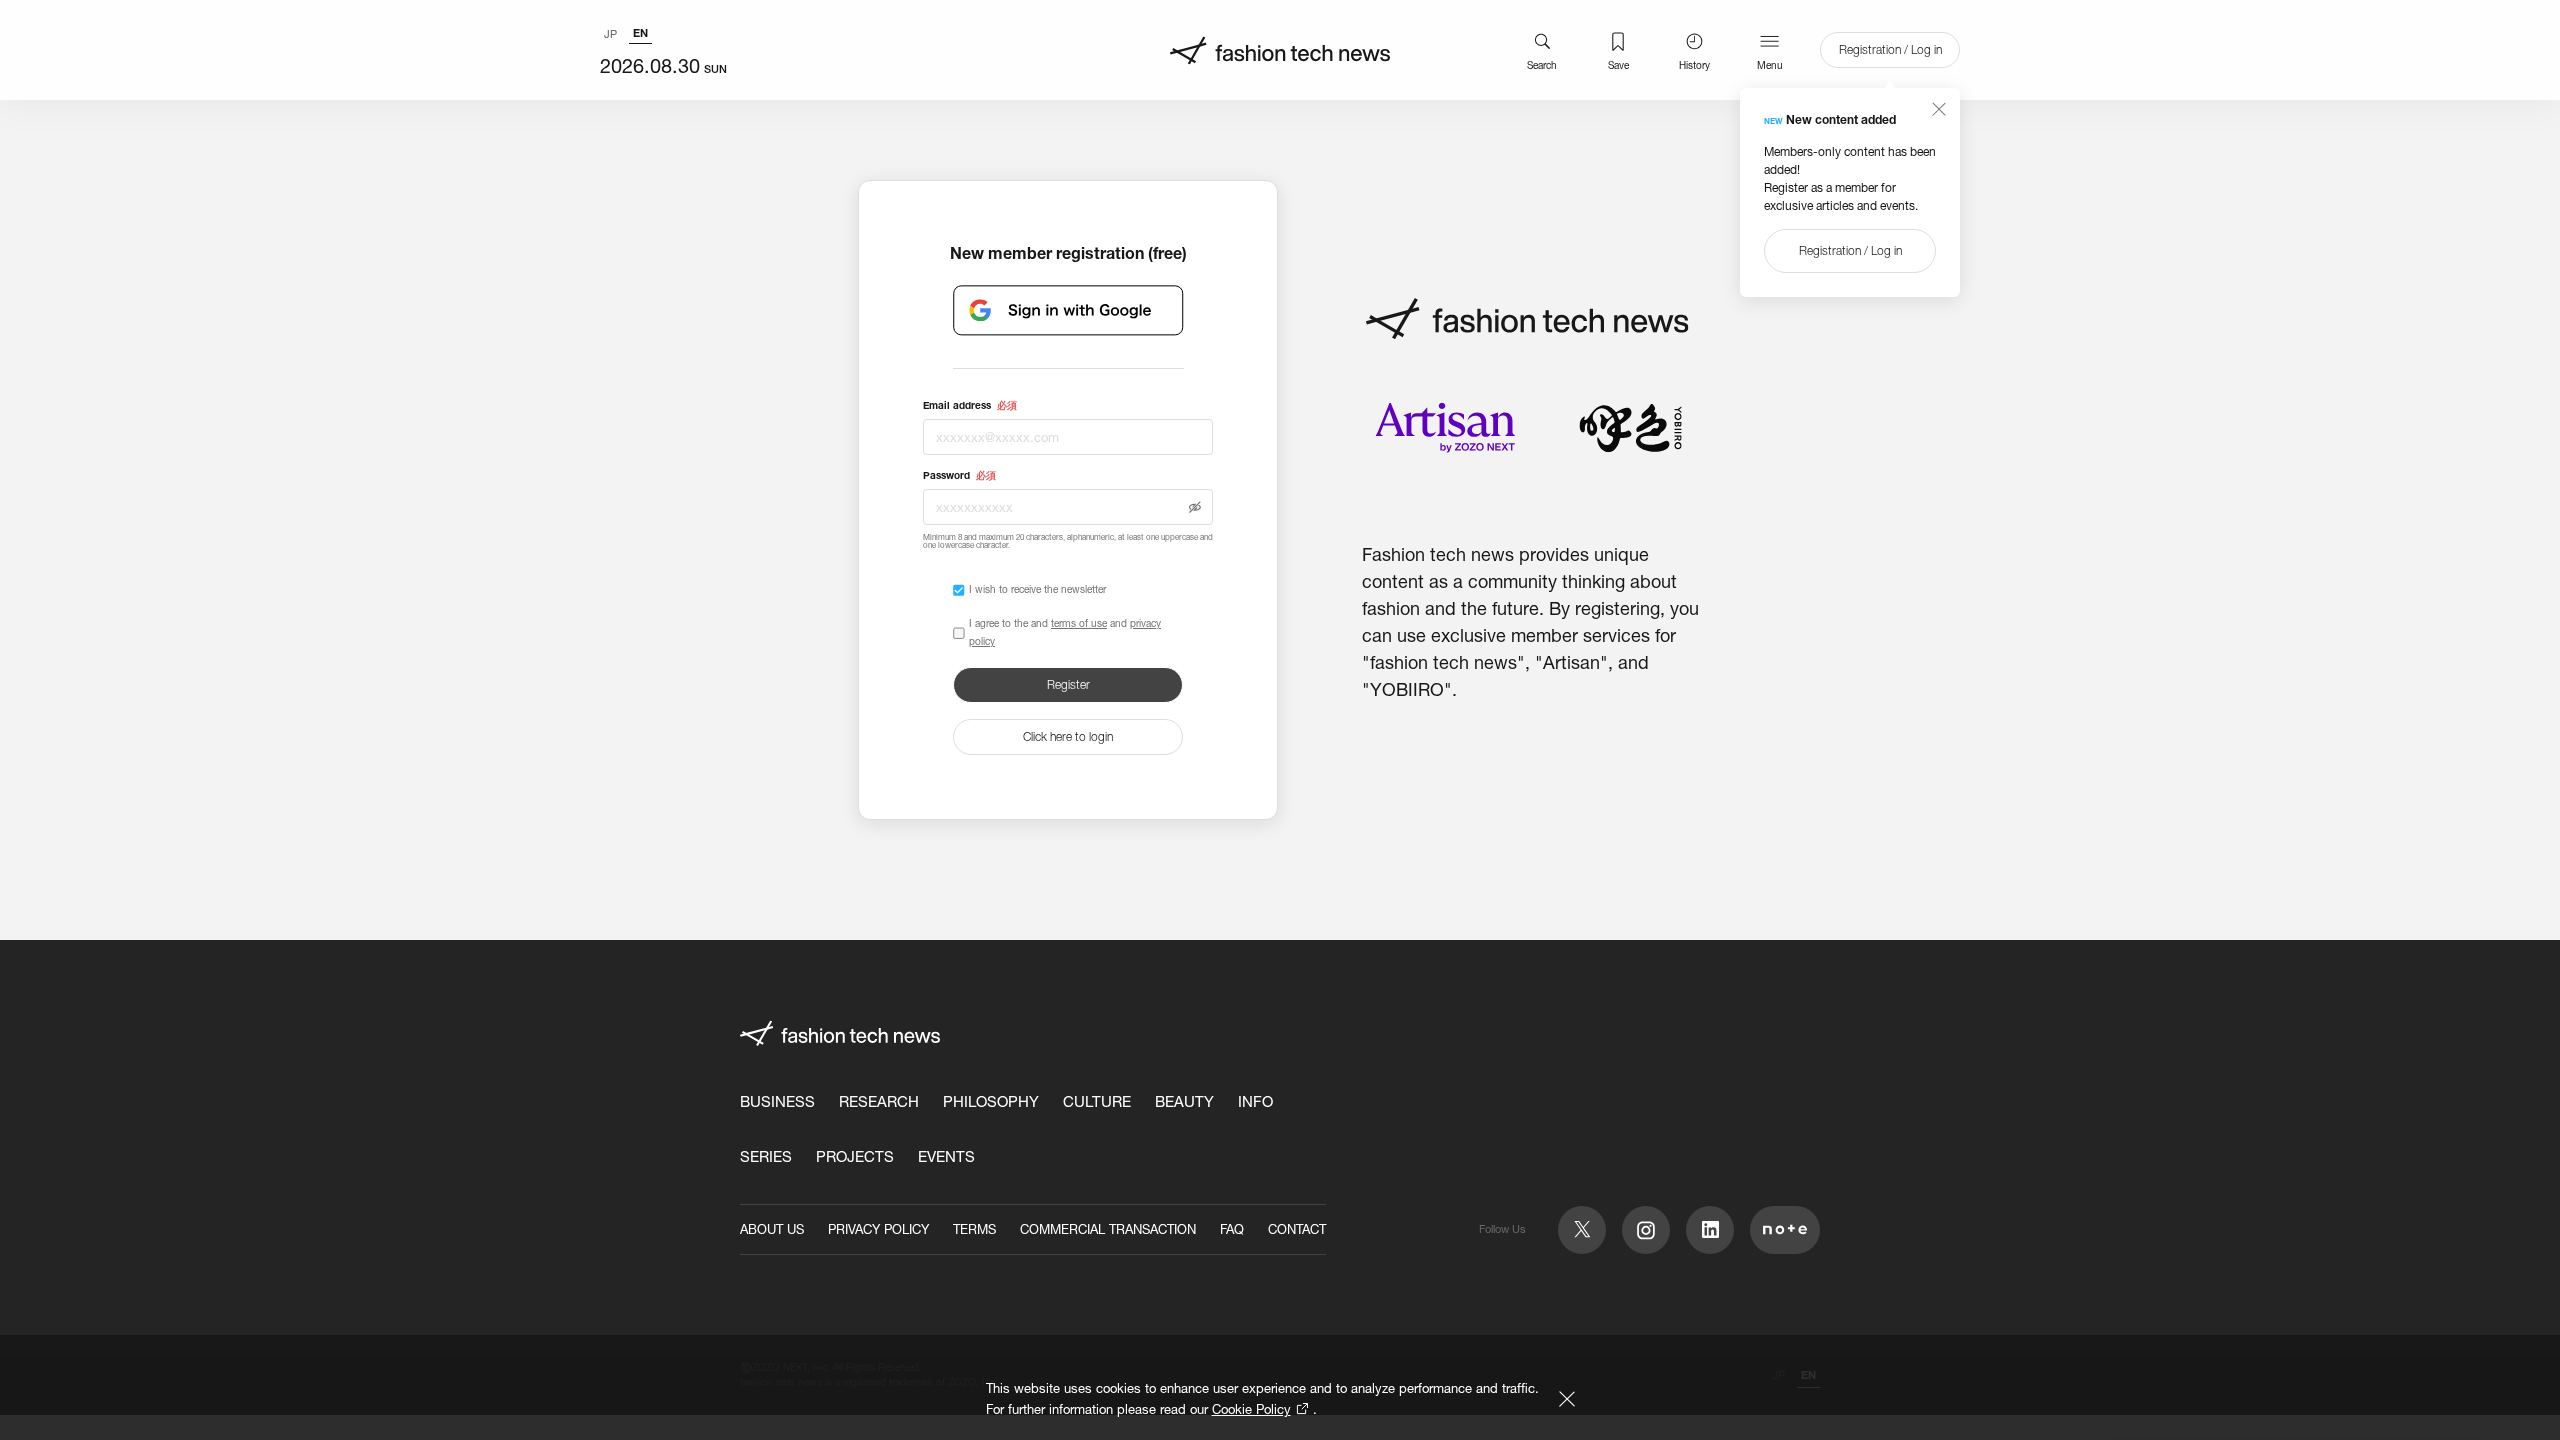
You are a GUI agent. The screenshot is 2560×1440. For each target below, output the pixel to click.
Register (1068, 684)
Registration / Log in (1890, 49)
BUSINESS (777, 1101)
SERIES (766, 1156)
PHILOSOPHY (991, 1101)
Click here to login (1068, 736)
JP (610, 34)
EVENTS (946, 1156)
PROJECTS (855, 1156)
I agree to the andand (1065, 632)
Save (1618, 65)
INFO (1255, 1101)
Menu (1770, 65)
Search (1542, 65)
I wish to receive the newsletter (1037, 589)
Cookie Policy (1251, 1409)
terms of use (1079, 623)
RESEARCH (879, 1101)
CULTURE (1097, 1101)
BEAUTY (1184, 1101)
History (1694, 65)
